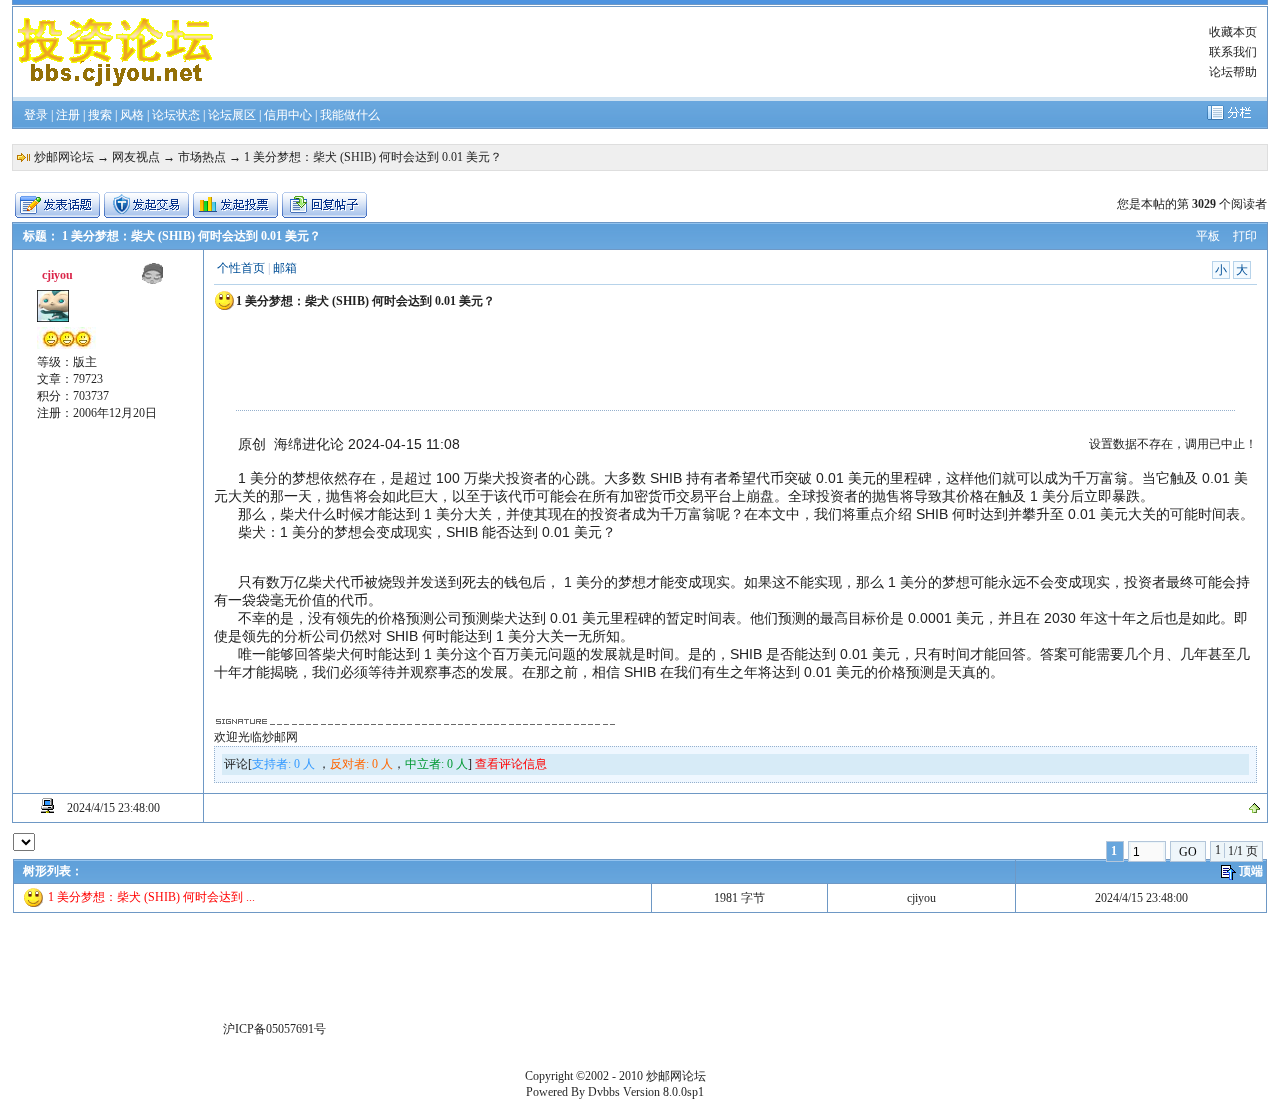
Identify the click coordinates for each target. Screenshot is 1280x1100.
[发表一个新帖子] (57, 205)
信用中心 (288, 115)
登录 (36, 115)
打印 (1245, 236)
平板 (1208, 236)
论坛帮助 (1233, 72)
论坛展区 (232, 115)
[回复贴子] (324, 205)
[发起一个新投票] (235, 205)
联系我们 (1233, 52)
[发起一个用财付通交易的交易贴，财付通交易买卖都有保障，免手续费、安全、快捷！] (146, 205)
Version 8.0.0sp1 (663, 1092)
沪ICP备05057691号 (274, 1029)
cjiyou (921, 898)
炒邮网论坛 (64, 157)
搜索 (100, 115)
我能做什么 (350, 115)
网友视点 (136, 157)
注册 (68, 115)
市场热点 (202, 157)
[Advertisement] (703, 52)
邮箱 (285, 268)
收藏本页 (1233, 32)
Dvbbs (604, 1092)
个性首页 (241, 268)
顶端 (1251, 871)
